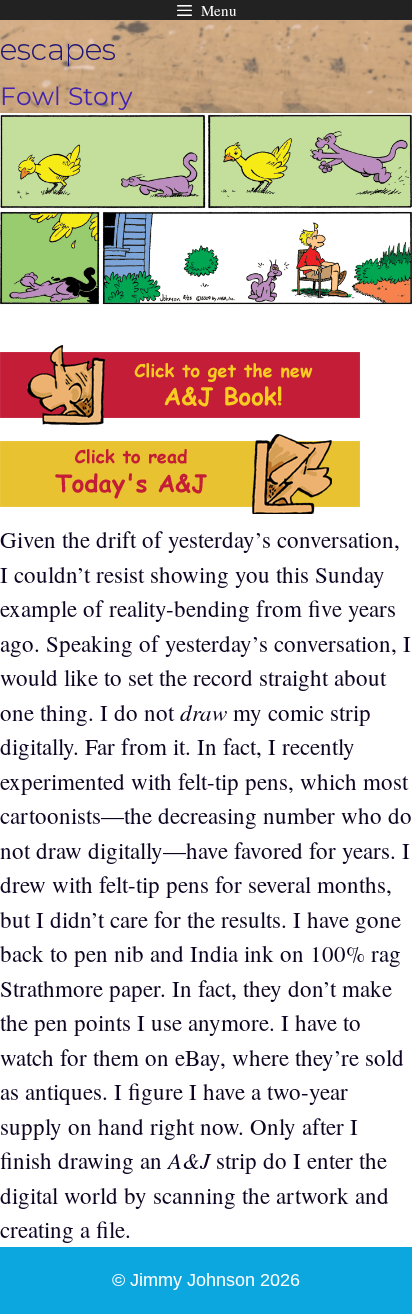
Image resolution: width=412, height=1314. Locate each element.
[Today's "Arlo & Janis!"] (180, 505)
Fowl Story (66, 96)
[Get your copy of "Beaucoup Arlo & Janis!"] (180, 416)
